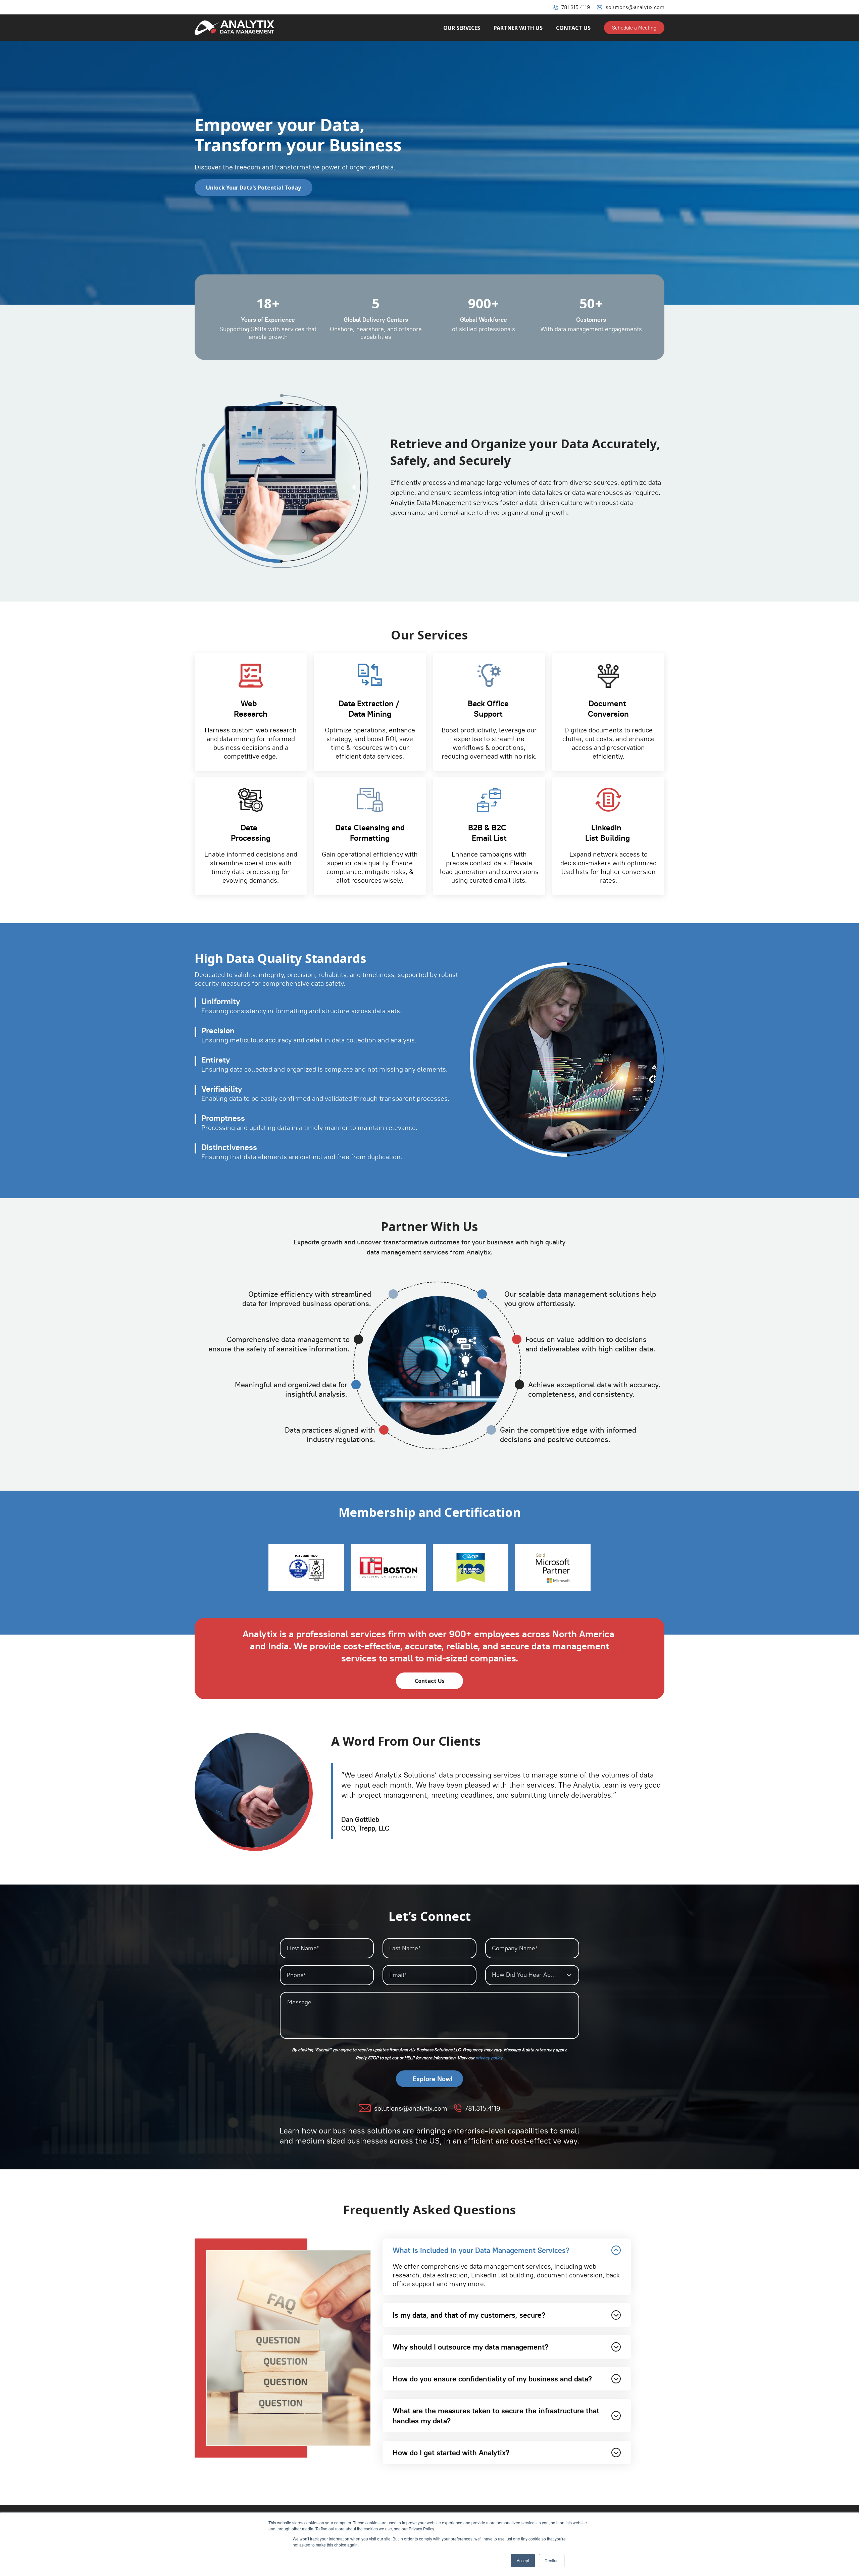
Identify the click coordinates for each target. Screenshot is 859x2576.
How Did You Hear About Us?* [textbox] (533, 1975)
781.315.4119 (576, 7)
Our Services (462, 28)
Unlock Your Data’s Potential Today (254, 188)
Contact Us (573, 28)
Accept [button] (523, 2560)
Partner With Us (518, 28)
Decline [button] (552, 2560)
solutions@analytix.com (635, 7)
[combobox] (532, 1975)
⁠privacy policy (489, 2058)
